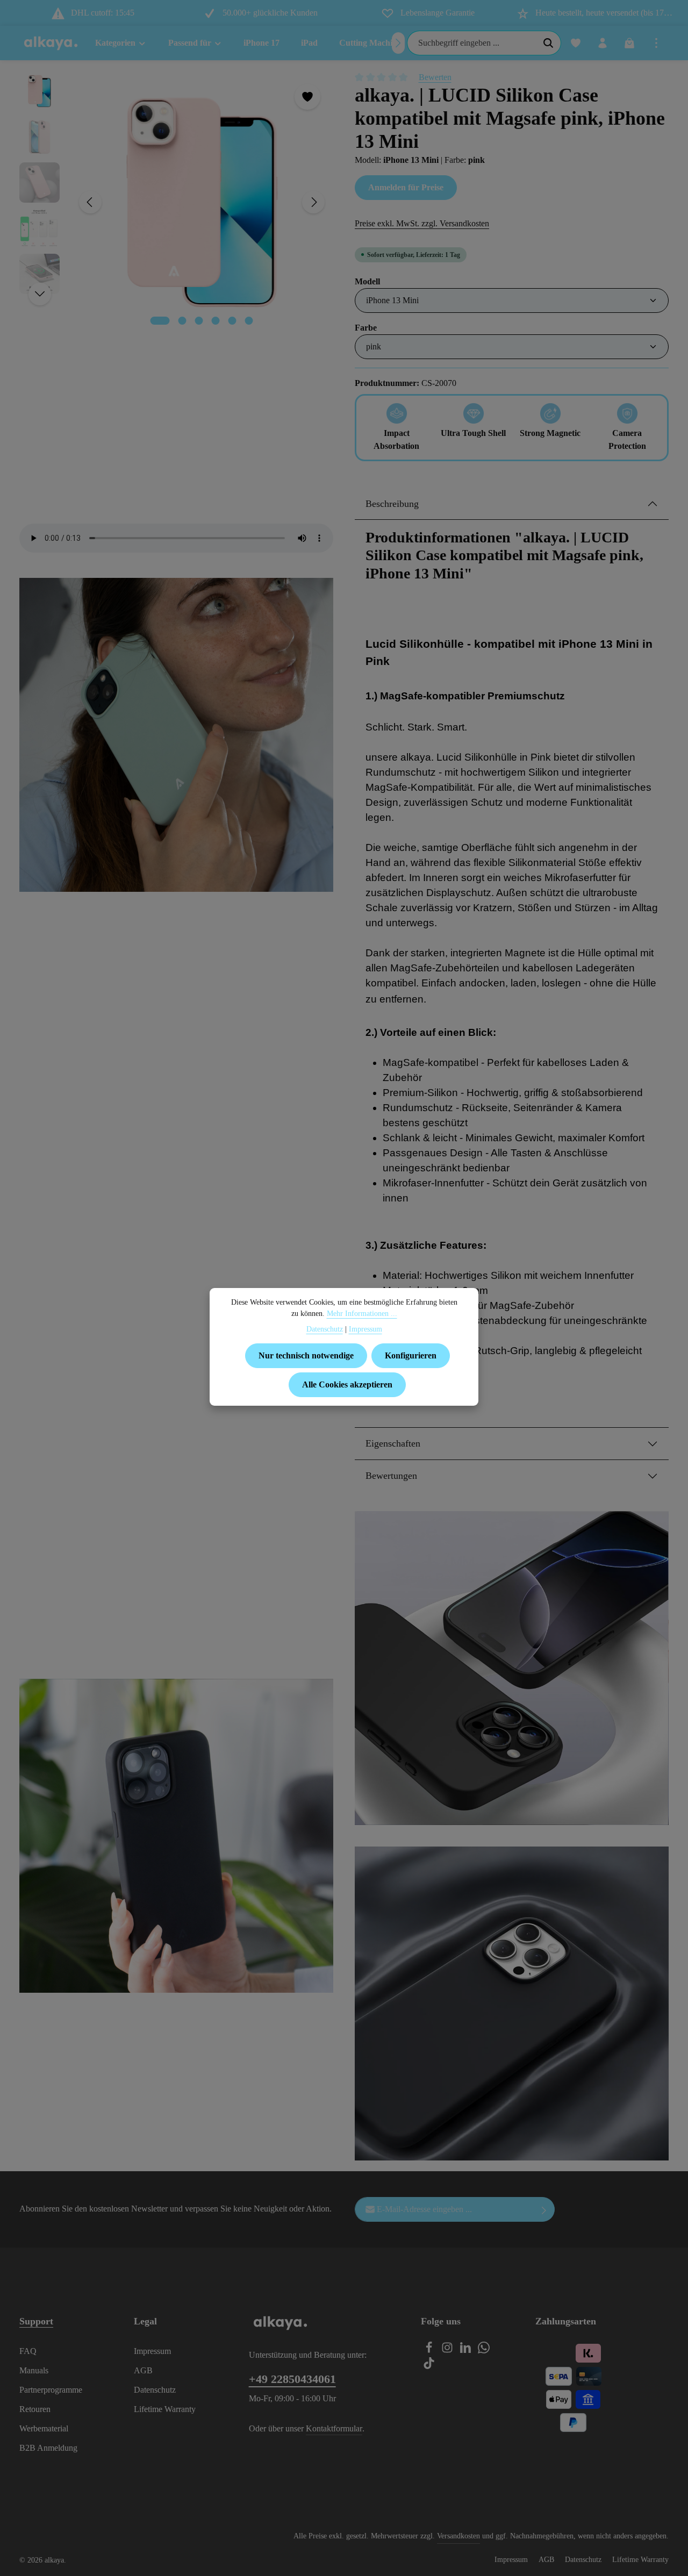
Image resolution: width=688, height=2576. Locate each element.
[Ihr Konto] (603, 43)
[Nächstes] (398, 43)
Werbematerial (44, 2428)
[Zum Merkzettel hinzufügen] (307, 97)
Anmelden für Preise (406, 187)
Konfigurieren (411, 1355)
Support (36, 2321)
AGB (143, 2370)
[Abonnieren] (544, 2209)
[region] (176, 202)
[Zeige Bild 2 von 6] (182, 321)
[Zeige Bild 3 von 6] (199, 321)
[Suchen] (549, 43)
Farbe (366, 327)
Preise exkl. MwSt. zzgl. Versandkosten (422, 223)
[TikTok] (429, 2366)
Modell (367, 281)
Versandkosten (458, 2536)
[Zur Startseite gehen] (51, 43)
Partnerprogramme (51, 2390)
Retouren (35, 2409)
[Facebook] (430, 2350)
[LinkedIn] (467, 2350)
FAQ (28, 2351)
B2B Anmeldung (48, 2448)
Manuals (34, 2370)
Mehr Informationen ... (362, 1314)
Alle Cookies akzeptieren (347, 1384)
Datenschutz (155, 2390)
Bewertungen (391, 1476)
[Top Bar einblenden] (656, 43)
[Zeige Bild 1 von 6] (160, 321)
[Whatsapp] (484, 2350)
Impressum (152, 2351)
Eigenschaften (393, 1443)
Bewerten (435, 77)
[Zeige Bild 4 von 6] (216, 321)
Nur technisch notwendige (306, 1355)
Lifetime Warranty (165, 2409)
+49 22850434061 (292, 2379)
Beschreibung (392, 504)
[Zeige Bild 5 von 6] (232, 321)
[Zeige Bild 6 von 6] (249, 321)
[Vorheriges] (90, 202)
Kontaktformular (334, 2428)
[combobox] (472, 43)
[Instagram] (448, 2350)
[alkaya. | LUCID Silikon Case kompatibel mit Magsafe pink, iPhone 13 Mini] (202, 202)
